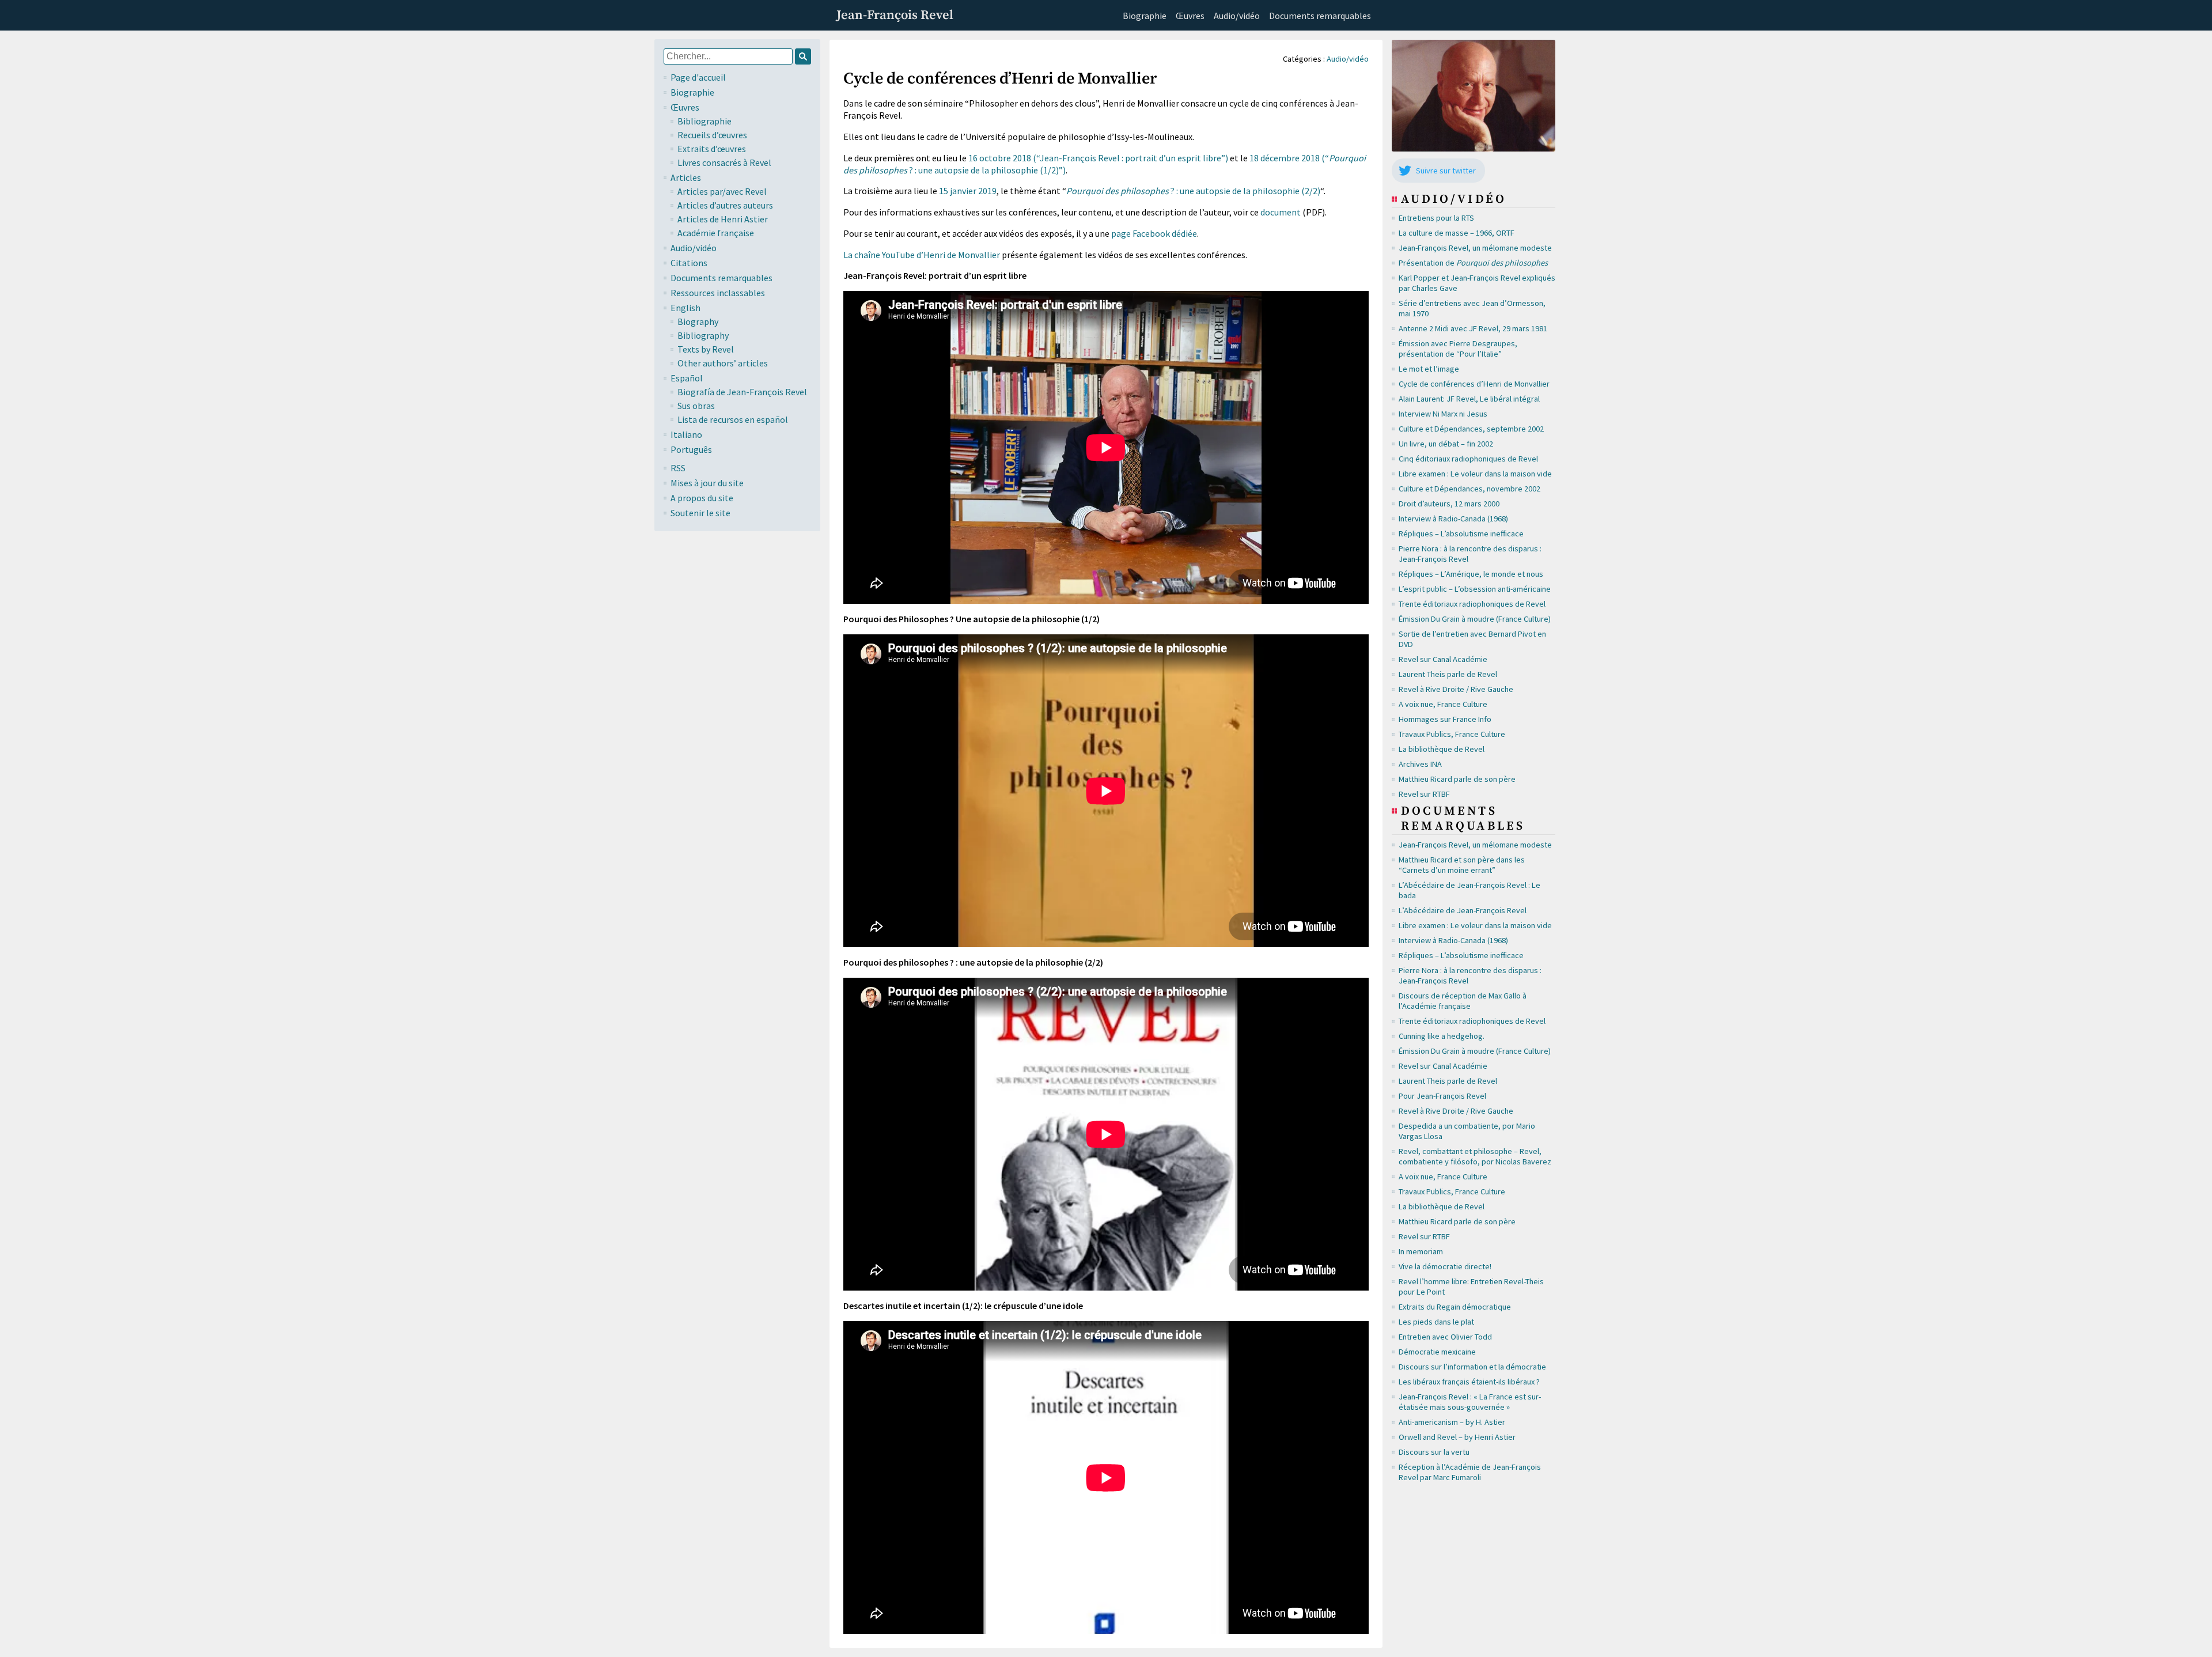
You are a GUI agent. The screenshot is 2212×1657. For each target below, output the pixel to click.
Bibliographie (704, 121)
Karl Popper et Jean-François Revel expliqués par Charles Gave (1477, 283)
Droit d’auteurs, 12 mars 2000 (1449, 504)
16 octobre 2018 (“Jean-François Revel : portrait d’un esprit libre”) (1098, 158)
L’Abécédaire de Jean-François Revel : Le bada (1469, 890)
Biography (698, 321)
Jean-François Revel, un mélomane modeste (1475, 248)
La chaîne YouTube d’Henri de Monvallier (922, 255)
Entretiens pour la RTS (1436, 218)
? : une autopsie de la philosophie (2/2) (1193, 191)
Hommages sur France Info (1445, 719)
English (685, 308)
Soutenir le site (700, 513)
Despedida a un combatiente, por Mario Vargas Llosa (1467, 1131)
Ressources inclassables (718, 293)
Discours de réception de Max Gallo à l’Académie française (1463, 1001)
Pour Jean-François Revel (1442, 1096)
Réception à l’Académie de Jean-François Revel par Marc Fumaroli (1470, 1472)
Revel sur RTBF (1424, 794)
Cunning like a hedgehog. (1442, 1036)
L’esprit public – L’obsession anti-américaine (1475, 589)
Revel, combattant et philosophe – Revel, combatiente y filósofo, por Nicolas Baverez (1475, 1156)
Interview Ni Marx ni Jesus (1443, 414)
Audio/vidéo (1237, 16)
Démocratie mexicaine (1437, 1352)
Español (687, 378)
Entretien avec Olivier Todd (1445, 1337)
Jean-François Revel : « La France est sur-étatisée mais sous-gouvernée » (1470, 1402)
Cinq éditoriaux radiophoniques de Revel (1468, 459)
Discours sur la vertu (1434, 1452)
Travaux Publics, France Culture (1452, 734)
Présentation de (1473, 263)
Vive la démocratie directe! (1445, 1266)
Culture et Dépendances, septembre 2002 (1471, 429)
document (1281, 212)
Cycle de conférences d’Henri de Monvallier (1474, 384)
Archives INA (1420, 764)
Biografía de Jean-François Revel (742, 392)
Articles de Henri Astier (723, 219)
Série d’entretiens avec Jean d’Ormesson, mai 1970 (1472, 308)
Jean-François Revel (895, 15)
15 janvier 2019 (968, 191)
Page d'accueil (698, 77)
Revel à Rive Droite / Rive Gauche (1456, 689)
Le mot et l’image (1429, 369)
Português (691, 449)
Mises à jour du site (707, 483)
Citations (689, 263)
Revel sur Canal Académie (1443, 659)
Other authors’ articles (723, 363)
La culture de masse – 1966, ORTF (1457, 233)
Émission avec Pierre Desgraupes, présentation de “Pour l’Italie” (1458, 349)
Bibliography (703, 335)
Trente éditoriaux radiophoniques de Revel (1472, 604)
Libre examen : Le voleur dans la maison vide (1475, 474)
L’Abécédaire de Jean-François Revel (1463, 910)
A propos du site (702, 498)
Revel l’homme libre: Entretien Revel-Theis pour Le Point (1471, 1287)
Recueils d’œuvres (712, 135)
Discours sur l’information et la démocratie (1472, 1367)
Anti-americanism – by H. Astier (1452, 1422)
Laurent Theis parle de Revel (1448, 674)
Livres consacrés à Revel (724, 162)
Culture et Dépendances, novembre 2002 (1469, 489)
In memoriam (1421, 1251)
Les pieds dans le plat (1436, 1322)
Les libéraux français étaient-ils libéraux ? (1469, 1382)
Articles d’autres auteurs (725, 205)
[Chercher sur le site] (803, 56)
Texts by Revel (706, 349)
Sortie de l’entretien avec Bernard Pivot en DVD (1472, 639)
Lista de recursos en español (733, 419)
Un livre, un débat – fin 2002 (1446, 444)
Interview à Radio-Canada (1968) (1453, 519)
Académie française (716, 233)
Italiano (686, 434)
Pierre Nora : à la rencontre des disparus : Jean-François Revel (1470, 554)
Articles (686, 177)
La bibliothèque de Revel (1442, 749)
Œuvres (1190, 16)
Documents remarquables (1320, 16)
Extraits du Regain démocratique (1455, 1307)
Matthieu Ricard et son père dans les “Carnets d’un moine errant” (1462, 865)
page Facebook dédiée (1154, 233)
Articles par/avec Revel (722, 191)
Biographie (1145, 16)
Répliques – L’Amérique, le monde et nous (1471, 574)
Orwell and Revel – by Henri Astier (1457, 1437)
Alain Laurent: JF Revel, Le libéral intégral (1469, 399)
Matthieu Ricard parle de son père (1457, 779)
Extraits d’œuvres (712, 149)
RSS (678, 468)
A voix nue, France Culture (1443, 704)
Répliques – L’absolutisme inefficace (1461, 534)
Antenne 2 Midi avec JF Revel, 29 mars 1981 (1473, 328)
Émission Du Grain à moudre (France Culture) (1475, 619)
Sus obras (696, 406)
